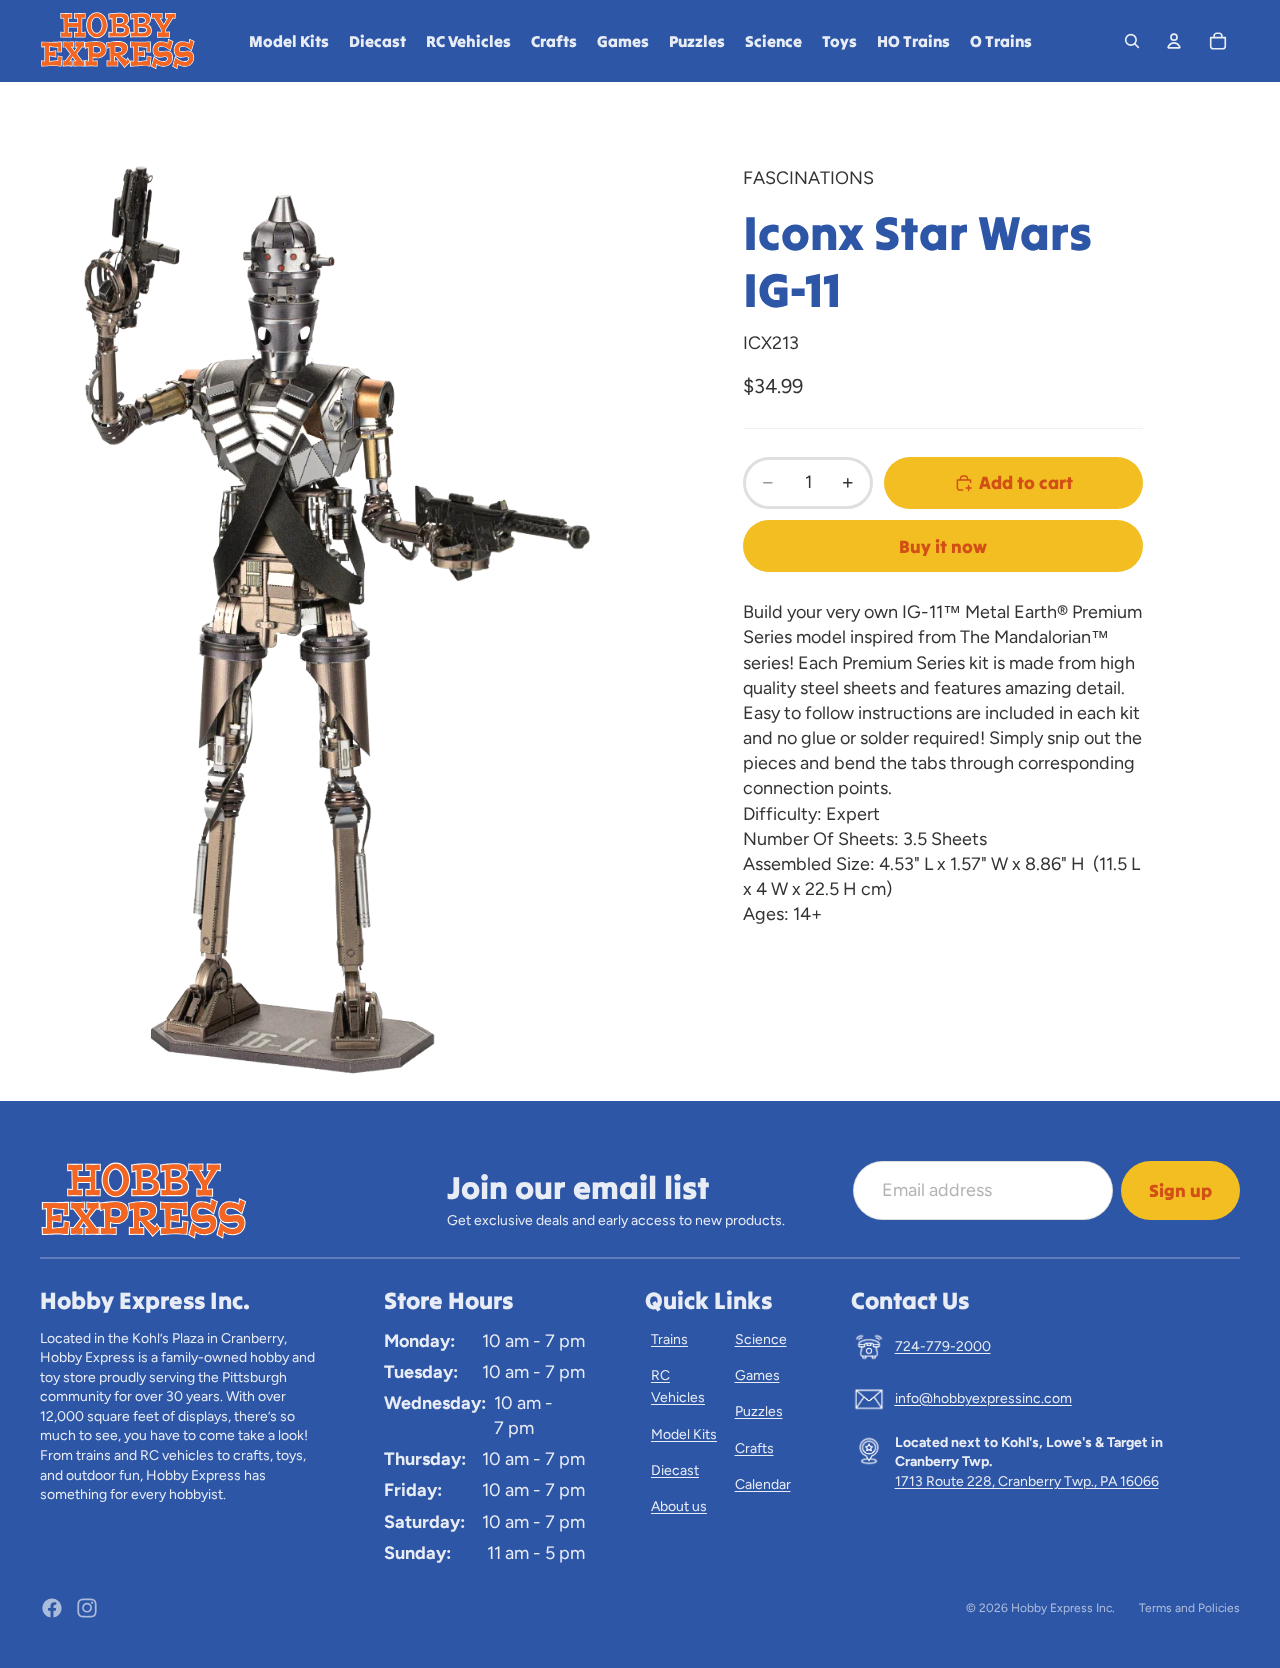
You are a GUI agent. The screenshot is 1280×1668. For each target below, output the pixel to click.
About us (679, 1506)
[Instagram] (87, 1608)
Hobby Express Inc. (1063, 1608)
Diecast (675, 1470)
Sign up (1180, 1190)
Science (761, 1339)
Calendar (763, 1484)
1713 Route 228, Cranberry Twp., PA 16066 (1027, 1481)
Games (757, 1375)
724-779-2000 (943, 1346)
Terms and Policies (1189, 1608)
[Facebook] (52, 1608)
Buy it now (943, 546)
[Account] (1174, 41)
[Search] (1132, 41)
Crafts (754, 1448)
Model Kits (684, 1434)
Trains (669, 1339)
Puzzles (759, 1411)
